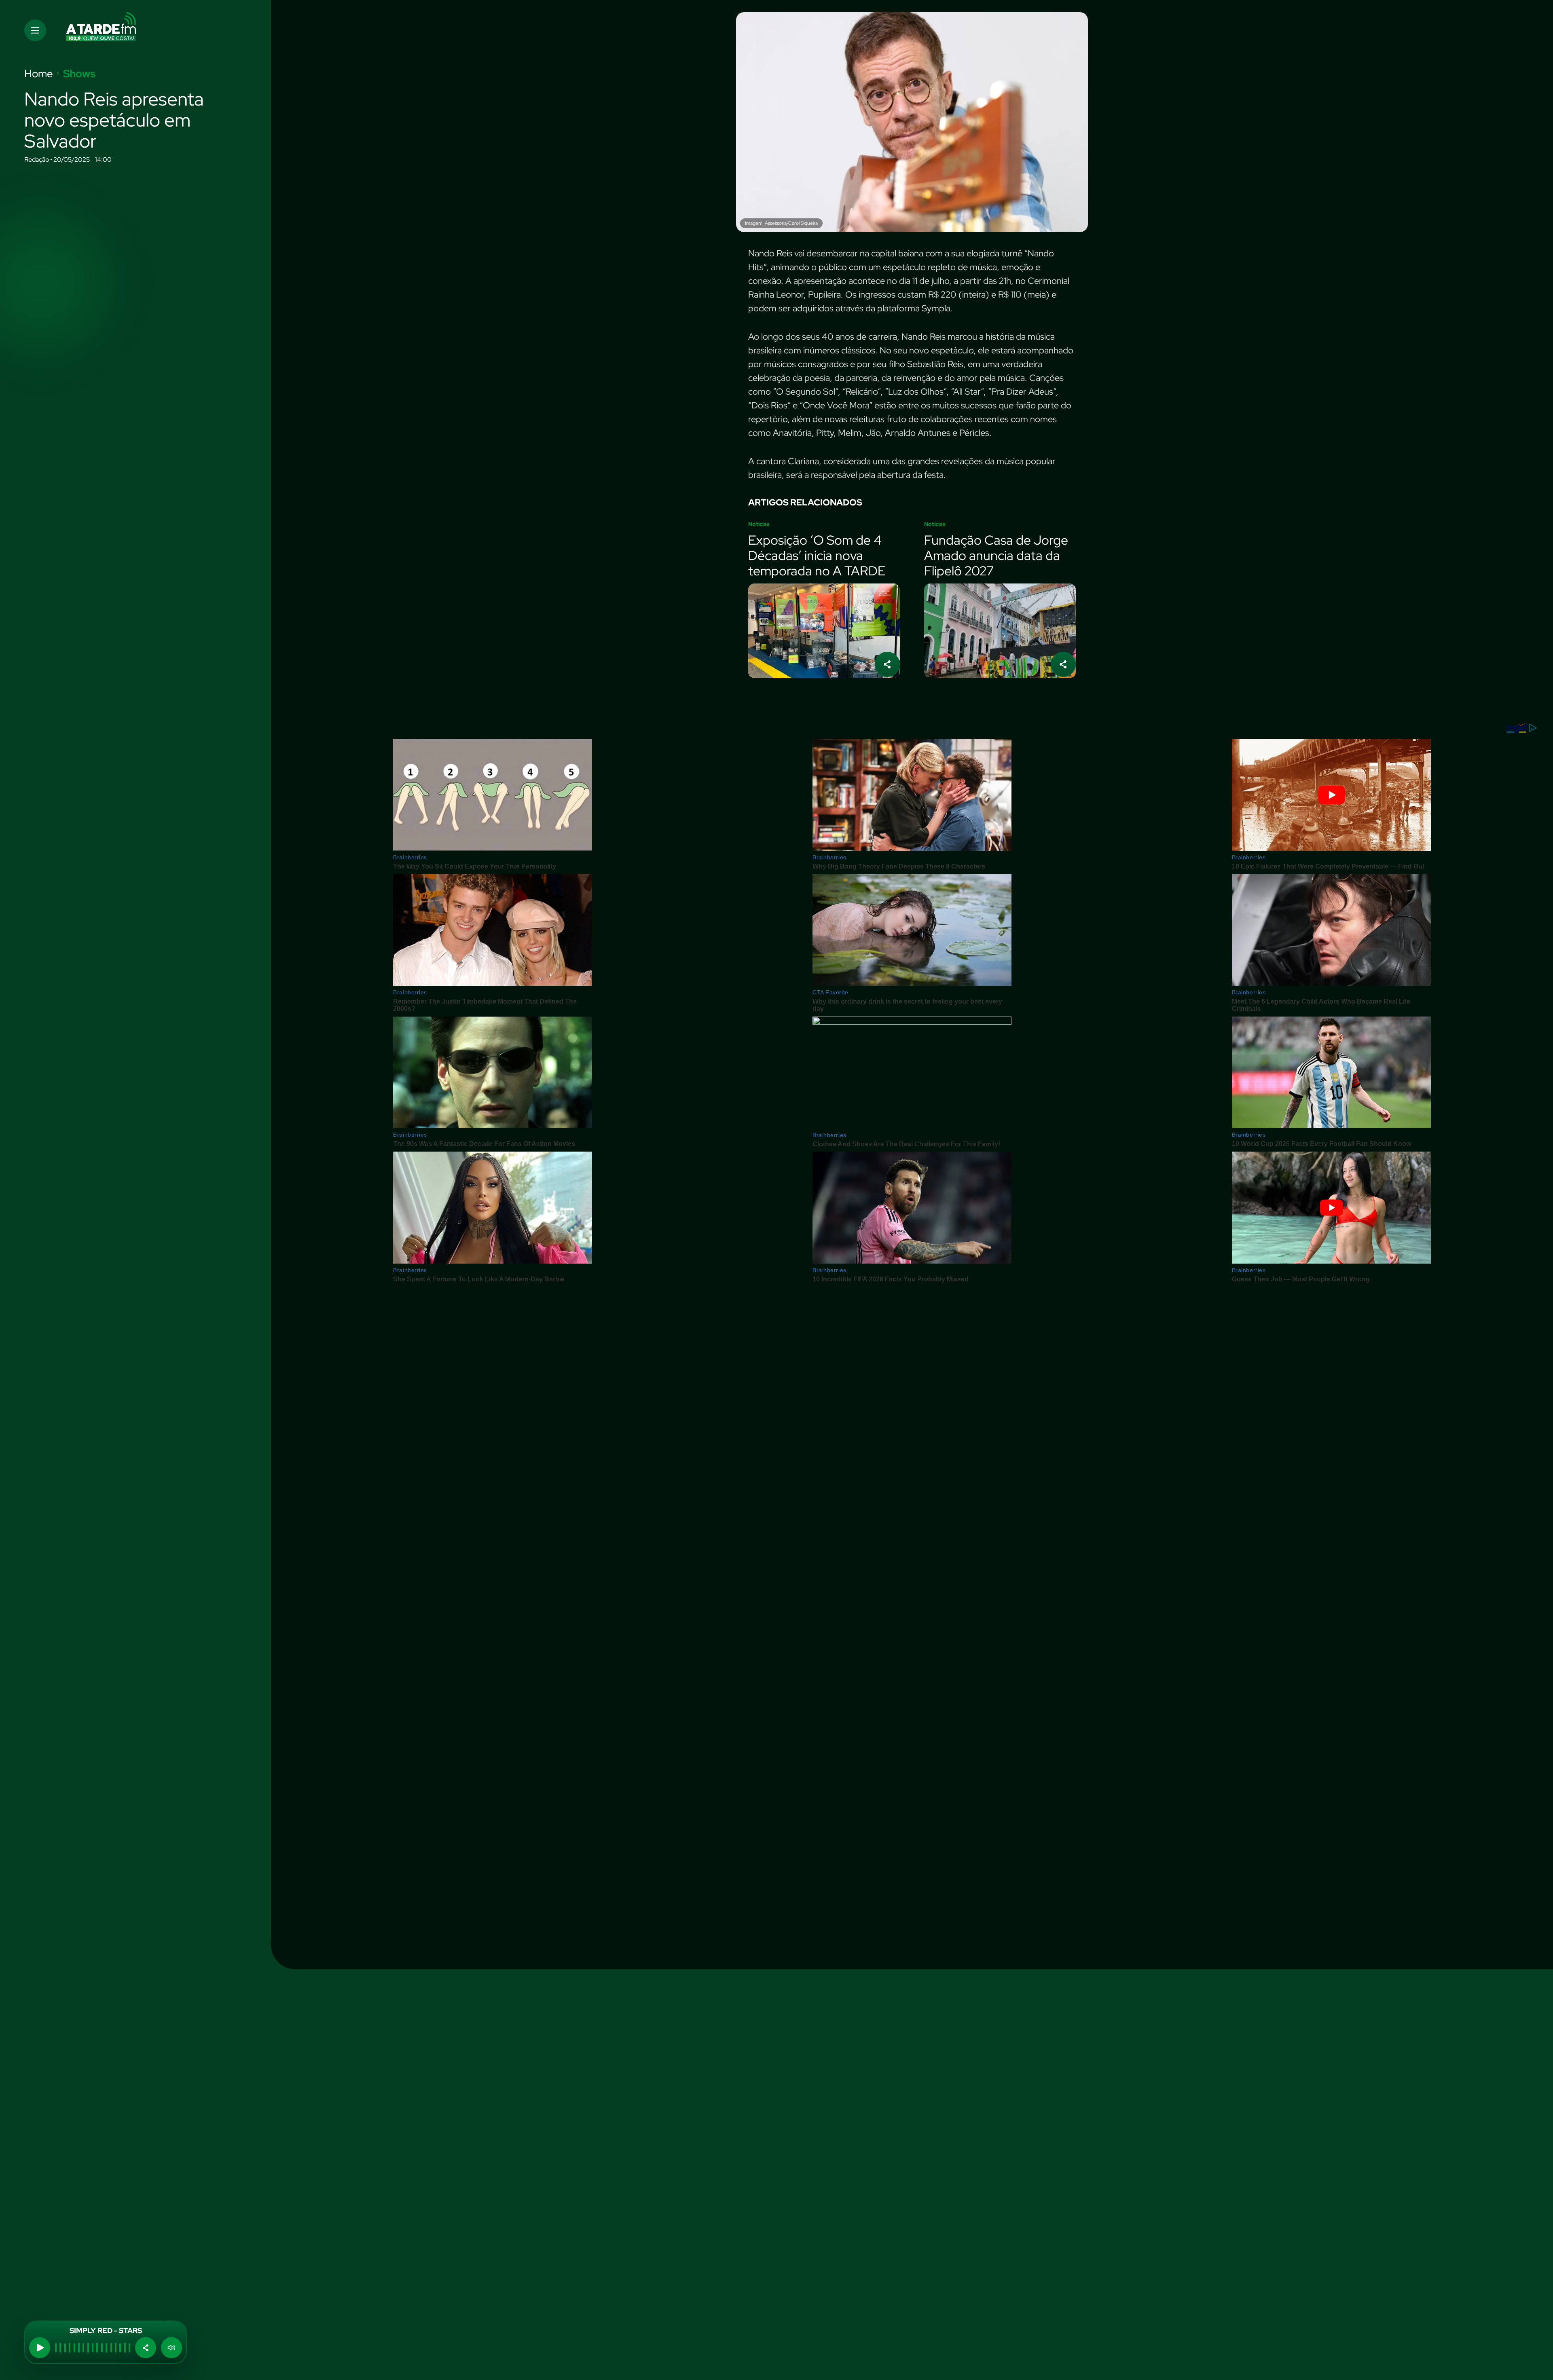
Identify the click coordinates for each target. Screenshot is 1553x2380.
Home (39, 74)
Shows (79, 74)
